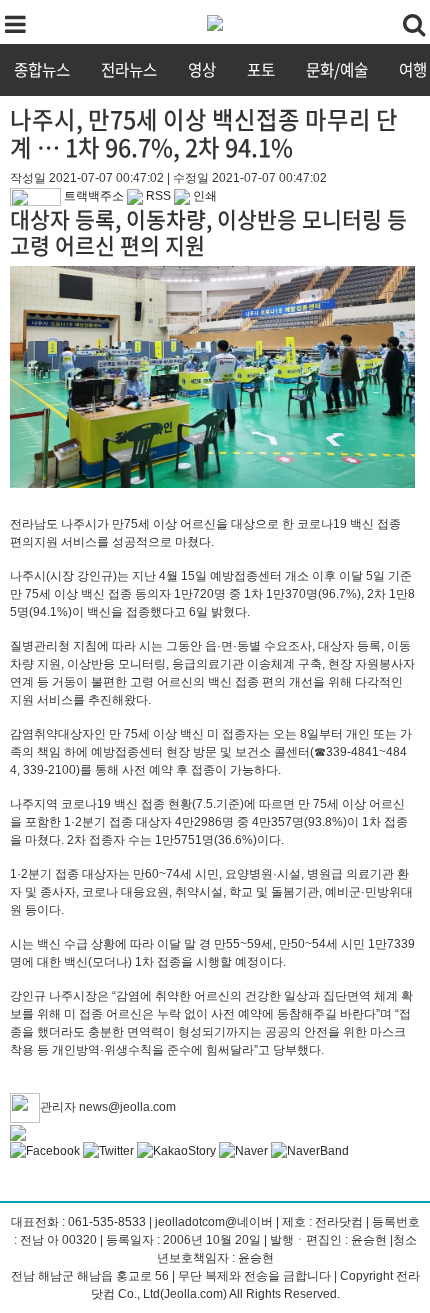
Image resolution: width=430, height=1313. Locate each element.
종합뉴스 (42, 69)
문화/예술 (337, 69)
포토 (261, 69)
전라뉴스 (129, 69)
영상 (202, 69)
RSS (157, 196)
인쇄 (203, 196)
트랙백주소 (92, 196)
